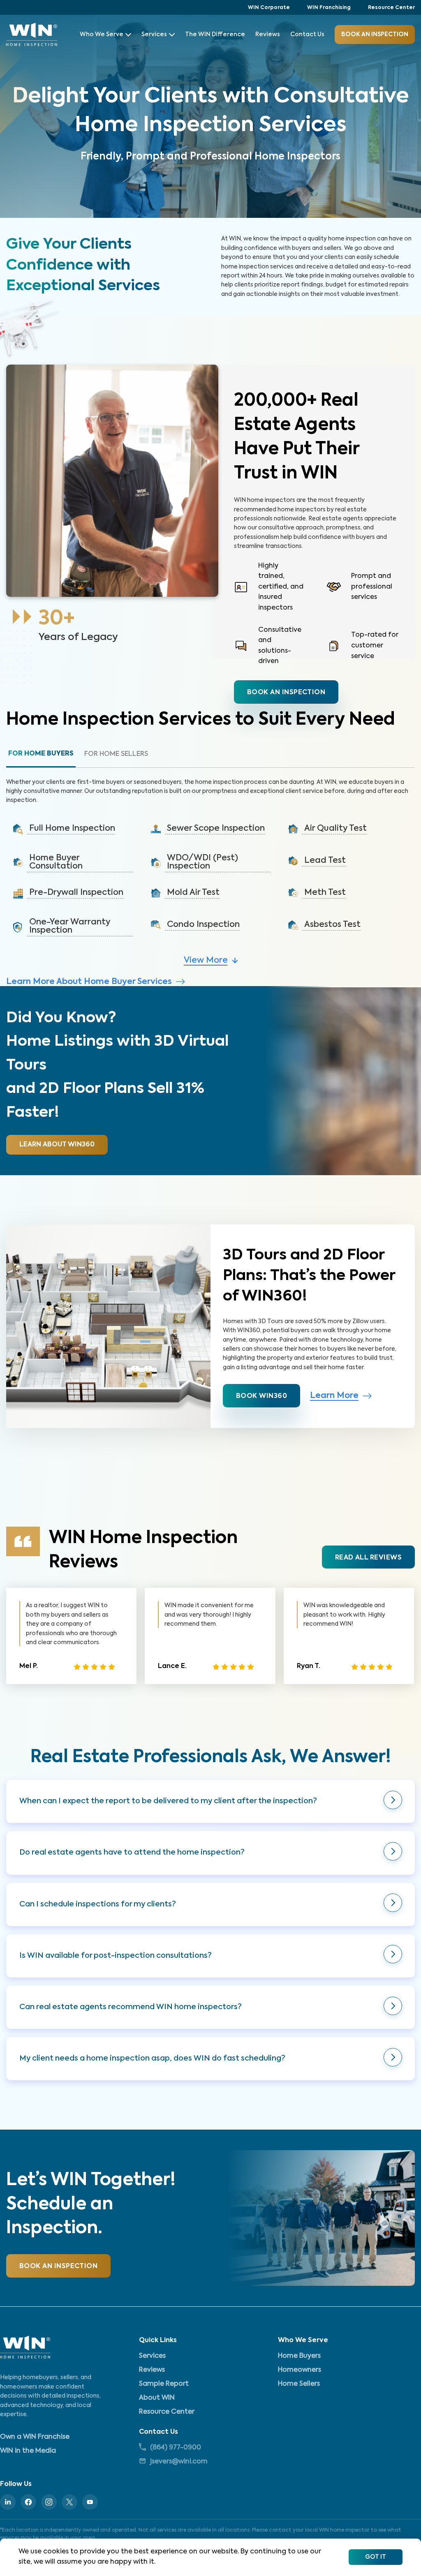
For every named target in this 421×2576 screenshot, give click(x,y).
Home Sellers (299, 2384)
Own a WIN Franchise (35, 2437)
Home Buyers (299, 2356)
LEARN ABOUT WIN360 (57, 1145)
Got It (376, 2557)
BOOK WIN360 (261, 1396)
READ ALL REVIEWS (368, 1558)
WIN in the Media (28, 2451)
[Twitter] (69, 2502)
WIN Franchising (329, 8)
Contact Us (307, 35)
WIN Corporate (269, 8)
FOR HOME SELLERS (116, 754)
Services (154, 35)
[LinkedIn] (8, 2502)
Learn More (334, 1396)
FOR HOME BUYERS (41, 754)
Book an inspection (286, 693)
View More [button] (206, 961)
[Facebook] (28, 2502)
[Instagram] (49, 2502)
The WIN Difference (215, 35)
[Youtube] (90, 2502)
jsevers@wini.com (179, 2462)
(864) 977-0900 (176, 2448)
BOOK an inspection (375, 35)
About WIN (157, 2398)
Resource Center (391, 8)
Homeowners (300, 2370)
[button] (73, 829)
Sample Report (164, 2384)
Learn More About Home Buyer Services (89, 982)
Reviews (268, 35)
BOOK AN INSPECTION (58, 2266)
